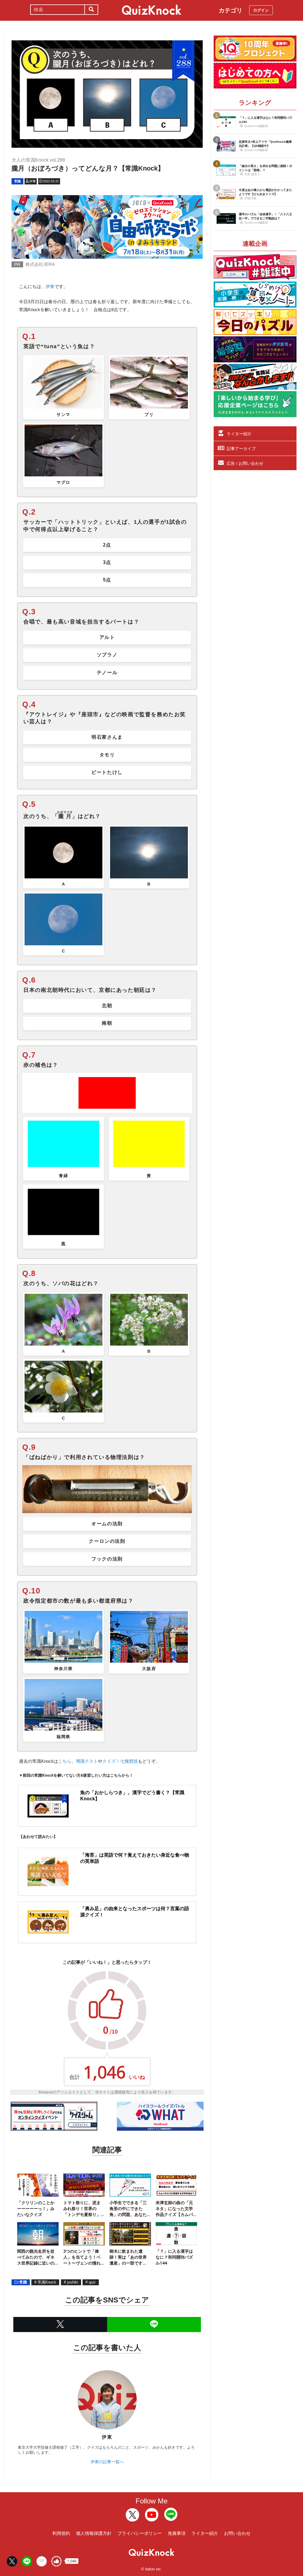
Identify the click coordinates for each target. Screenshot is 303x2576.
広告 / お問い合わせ (245, 463)
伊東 (50, 286)
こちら (65, 1761)
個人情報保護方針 (94, 2533)
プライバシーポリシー (140, 2533)
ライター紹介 (239, 434)
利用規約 (61, 2533)
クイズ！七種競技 (120, 1761)
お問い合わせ (237, 2533)
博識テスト (87, 1761)
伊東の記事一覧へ (107, 2462)
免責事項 (177, 2533)
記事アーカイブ (241, 449)
